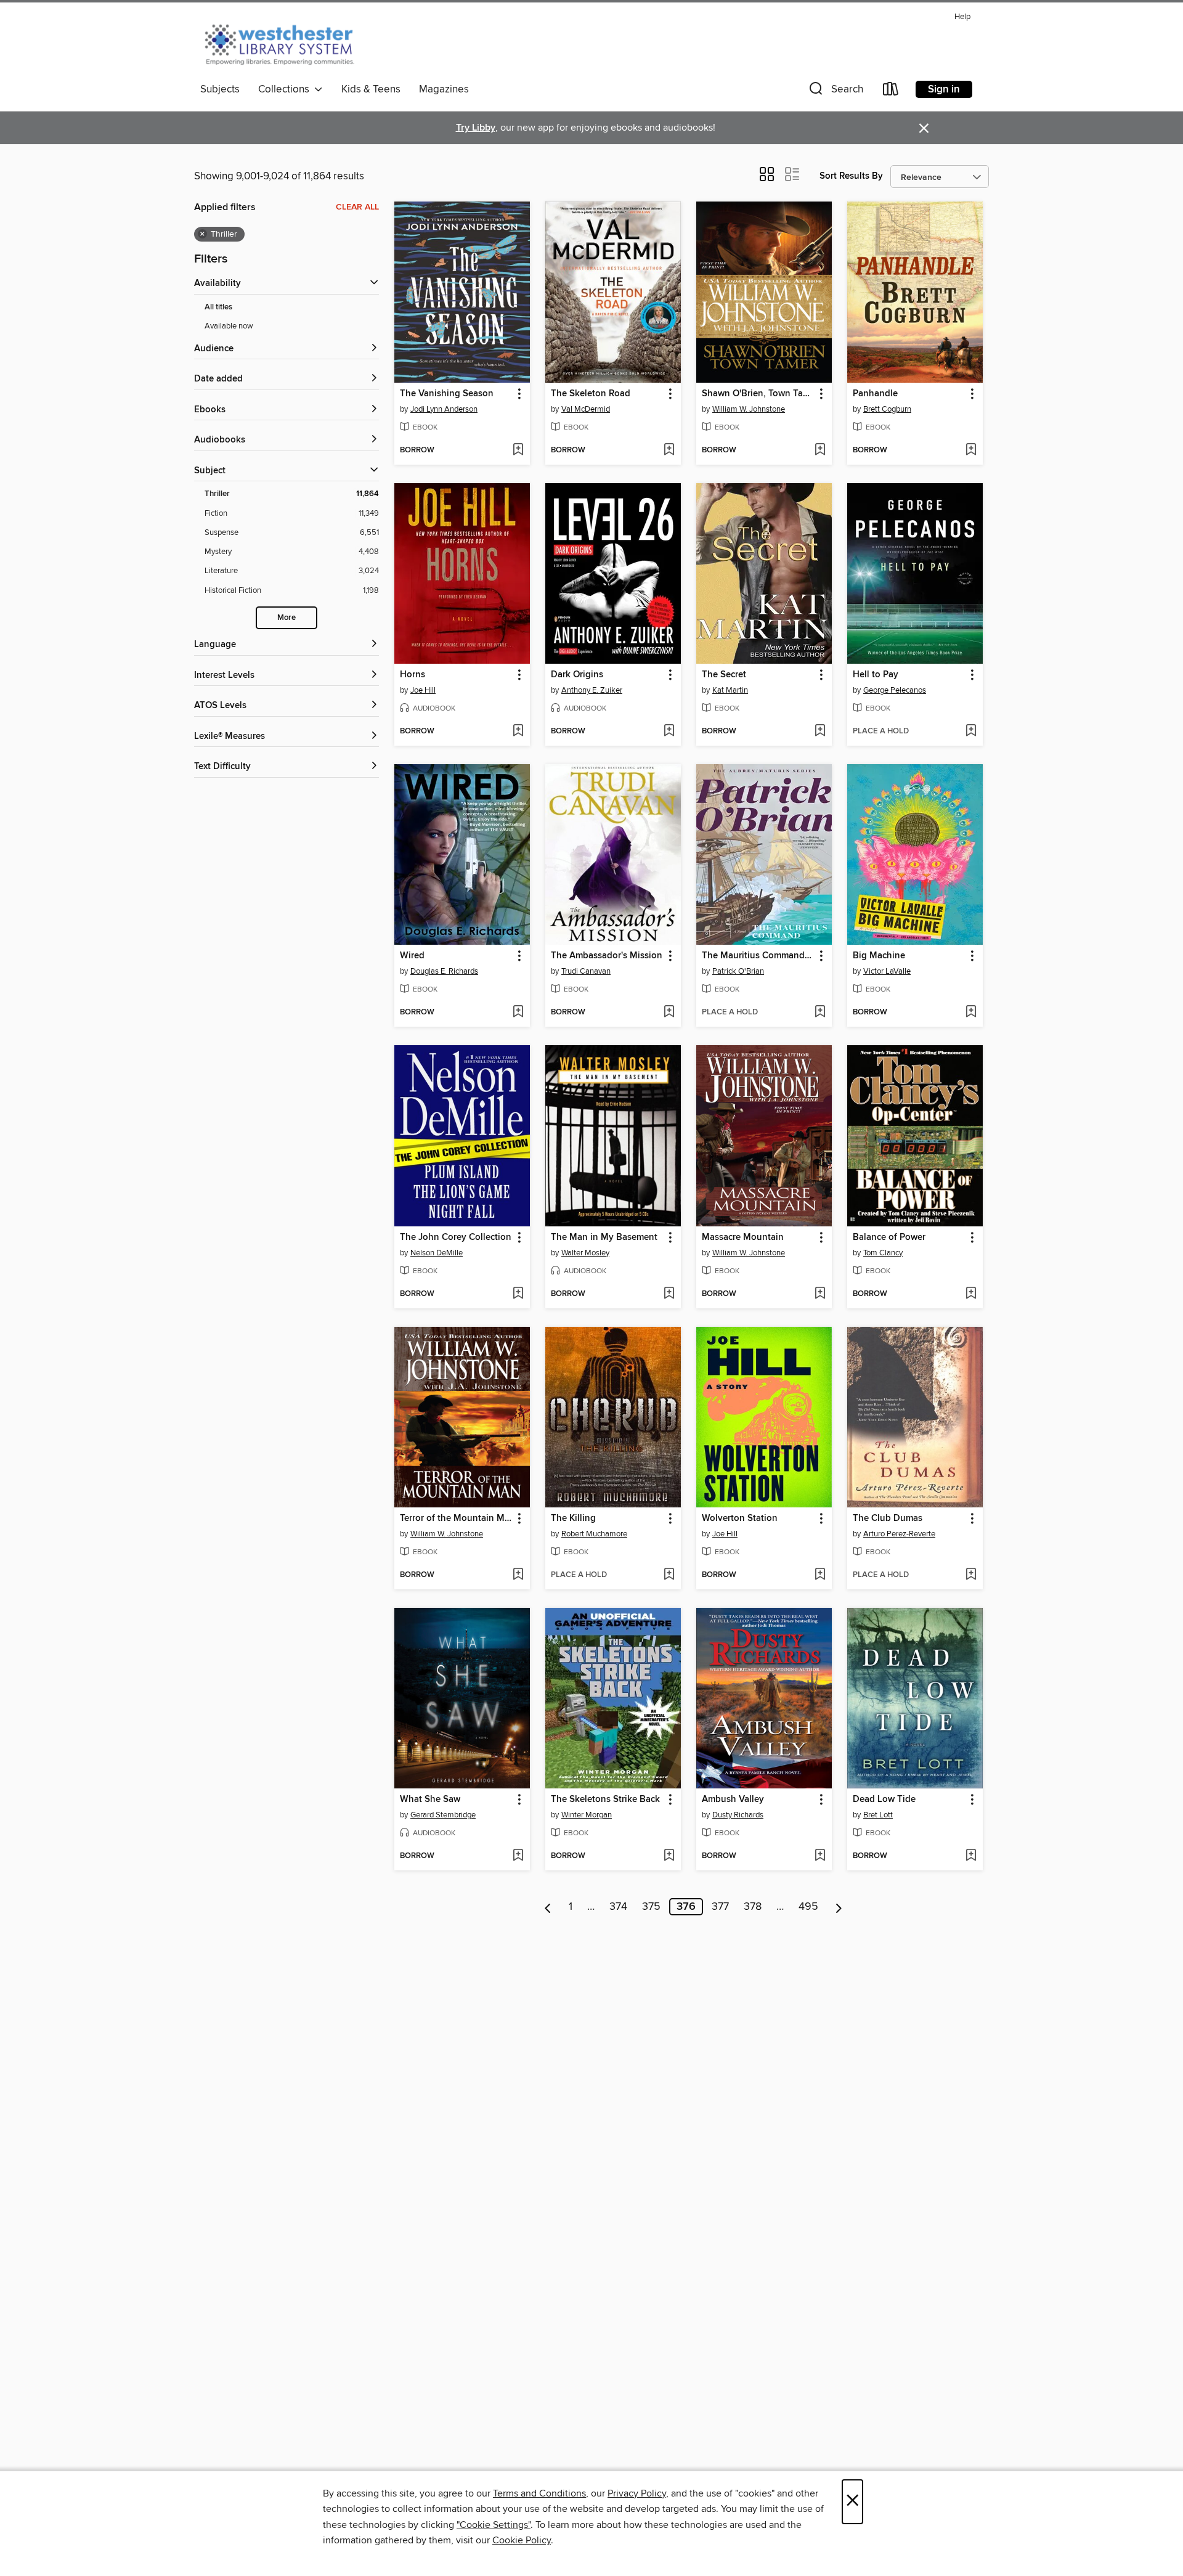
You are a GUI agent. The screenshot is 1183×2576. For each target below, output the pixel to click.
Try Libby (476, 128)
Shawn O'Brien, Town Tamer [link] (758, 394)
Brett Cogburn (887, 409)
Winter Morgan (587, 1815)
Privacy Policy (637, 2493)
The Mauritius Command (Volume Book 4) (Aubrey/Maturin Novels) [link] (758, 956)
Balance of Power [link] (889, 1237)
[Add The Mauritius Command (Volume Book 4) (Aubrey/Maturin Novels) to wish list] (820, 1013)
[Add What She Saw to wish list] (518, 1856)
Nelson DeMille (437, 1253)
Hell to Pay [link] (876, 675)
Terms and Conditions (539, 2493)
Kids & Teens (371, 89)
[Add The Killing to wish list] (669, 1575)
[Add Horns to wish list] (518, 732)
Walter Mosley (585, 1253)
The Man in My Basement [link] (604, 1237)
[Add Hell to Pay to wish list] (971, 732)
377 (720, 1907)
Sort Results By (851, 176)
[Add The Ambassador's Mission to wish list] (669, 1013)
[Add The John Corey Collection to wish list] (518, 1294)
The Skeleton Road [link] (591, 394)
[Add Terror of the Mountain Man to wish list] (518, 1575)
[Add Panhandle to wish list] (971, 450)
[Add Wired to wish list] (518, 1013)
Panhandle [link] (875, 394)
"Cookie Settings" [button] (494, 2525)
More (287, 618)
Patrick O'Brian (738, 971)
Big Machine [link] (879, 956)
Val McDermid (586, 409)
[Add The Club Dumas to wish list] (971, 1575)
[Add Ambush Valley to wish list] (820, 1856)
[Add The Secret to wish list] (820, 732)
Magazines (444, 89)
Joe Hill (423, 690)
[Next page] (839, 1907)
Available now (229, 326)
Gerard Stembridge (443, 1815)
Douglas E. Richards (444, 971)
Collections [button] (286, 89)
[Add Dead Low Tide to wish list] (971, 1856)
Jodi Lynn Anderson (444, 409)
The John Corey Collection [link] (456, 1237)
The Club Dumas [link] (888, 1518)
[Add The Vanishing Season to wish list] (518, 450)
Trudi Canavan (586, 971)
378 (753, 1907)
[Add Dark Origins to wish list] (669, 732)
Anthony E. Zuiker (592, 690)
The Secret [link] (724, 675)
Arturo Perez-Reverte (899, 1534)
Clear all (357, 207)
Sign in (944, 89)
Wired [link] (412, 956)
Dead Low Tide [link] (884, 1800)
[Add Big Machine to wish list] (971, 1013)
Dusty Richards (738, 1815)
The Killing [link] (573, 1518)
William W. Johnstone (749, 409)
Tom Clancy (883, 1253)
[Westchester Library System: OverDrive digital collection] (286, 43)
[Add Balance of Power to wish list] (971, 1294)
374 (618, 1907)
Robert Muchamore (594, 1534)
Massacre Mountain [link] (743, 1237)
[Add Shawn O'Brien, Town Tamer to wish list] (820, 450)
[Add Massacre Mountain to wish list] (820, 1294)
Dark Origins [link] (577, 675)
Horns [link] (413, 675)
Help (962, 17)
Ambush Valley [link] (733, 1800)
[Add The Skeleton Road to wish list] (669, 450)
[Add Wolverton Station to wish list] (820, 1575)
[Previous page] (548, 1907)
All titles (218, 307)
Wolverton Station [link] (740, 1518)
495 (808, 1907)
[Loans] (891, 92)
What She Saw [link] (430, 1800)
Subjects (220, 89)
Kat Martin (730, 690)
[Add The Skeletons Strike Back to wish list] (669, 1856)
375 (651, 1907)
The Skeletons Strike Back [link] (605, 1800)
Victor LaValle (887, 971)
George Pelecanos (895, 690)
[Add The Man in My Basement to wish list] (669, 1294)
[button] (835, 92)
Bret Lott (878, 1815)
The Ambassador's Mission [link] (607, 956)
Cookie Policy (522, 2540)
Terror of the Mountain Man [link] (456, 1518)
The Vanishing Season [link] (447, 394)
